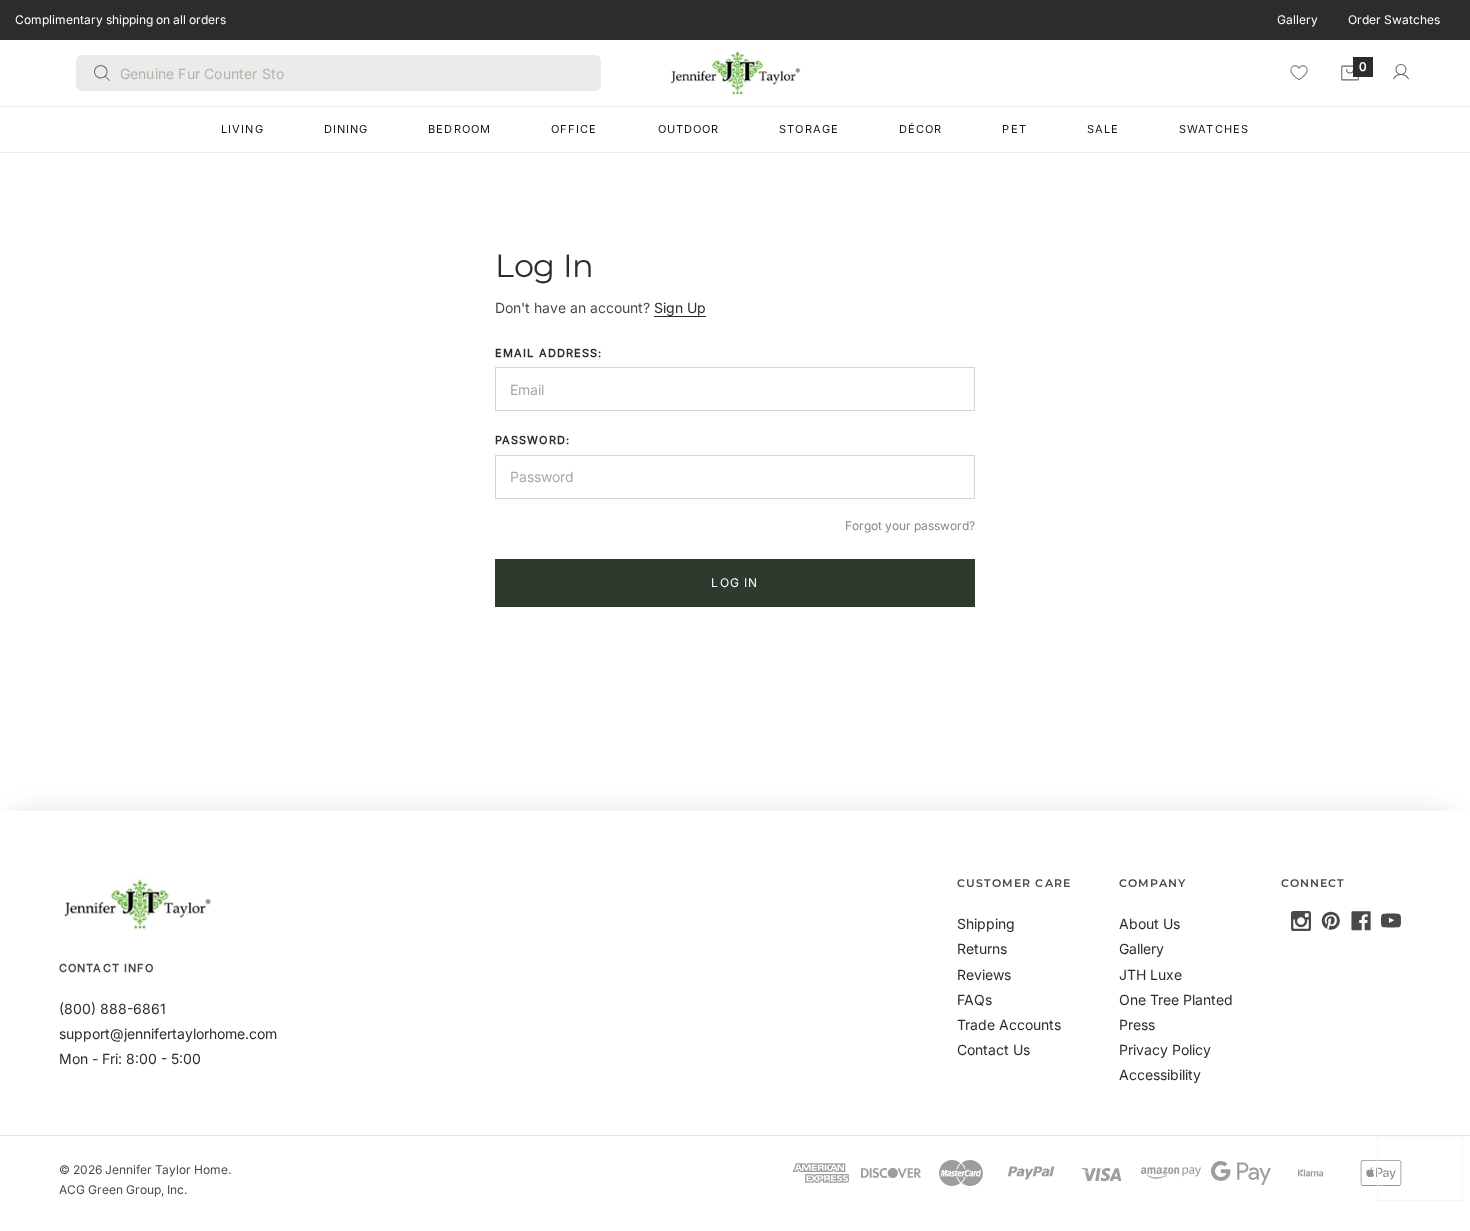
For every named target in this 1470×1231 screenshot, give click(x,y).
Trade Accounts (1009, 1024)
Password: (532, 440)
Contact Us (993, 1049)
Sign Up (680, 307)
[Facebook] (1361, 921)
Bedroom (459, 129)
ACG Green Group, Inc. (123, 1189)
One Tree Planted (1176, 999)
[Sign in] (1401, 72)
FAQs (974, 999)
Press (1137, 1024)
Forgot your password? (910, 525)
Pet (1014, 129)
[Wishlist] (1299, 72)
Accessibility (1160, 1074)
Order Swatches (1394, 19)
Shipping (986, 923)
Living (242, 129)
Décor (921, 129)
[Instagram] (1301, 921)
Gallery (1297, 19)
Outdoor (689, 129)
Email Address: (548, 353)
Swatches (1214, 129)
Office (574, 129)
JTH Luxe (1150, 974)
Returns (982, 948)
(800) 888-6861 (112, 1008)
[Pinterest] (1331, 921)
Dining (346, 129)
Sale (1103, 129)
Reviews (984, 974)
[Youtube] (1391, 921)
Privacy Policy (1165, 1049)
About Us (1149, 923)
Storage (809, 129)
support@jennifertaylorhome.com (168, 1033)
